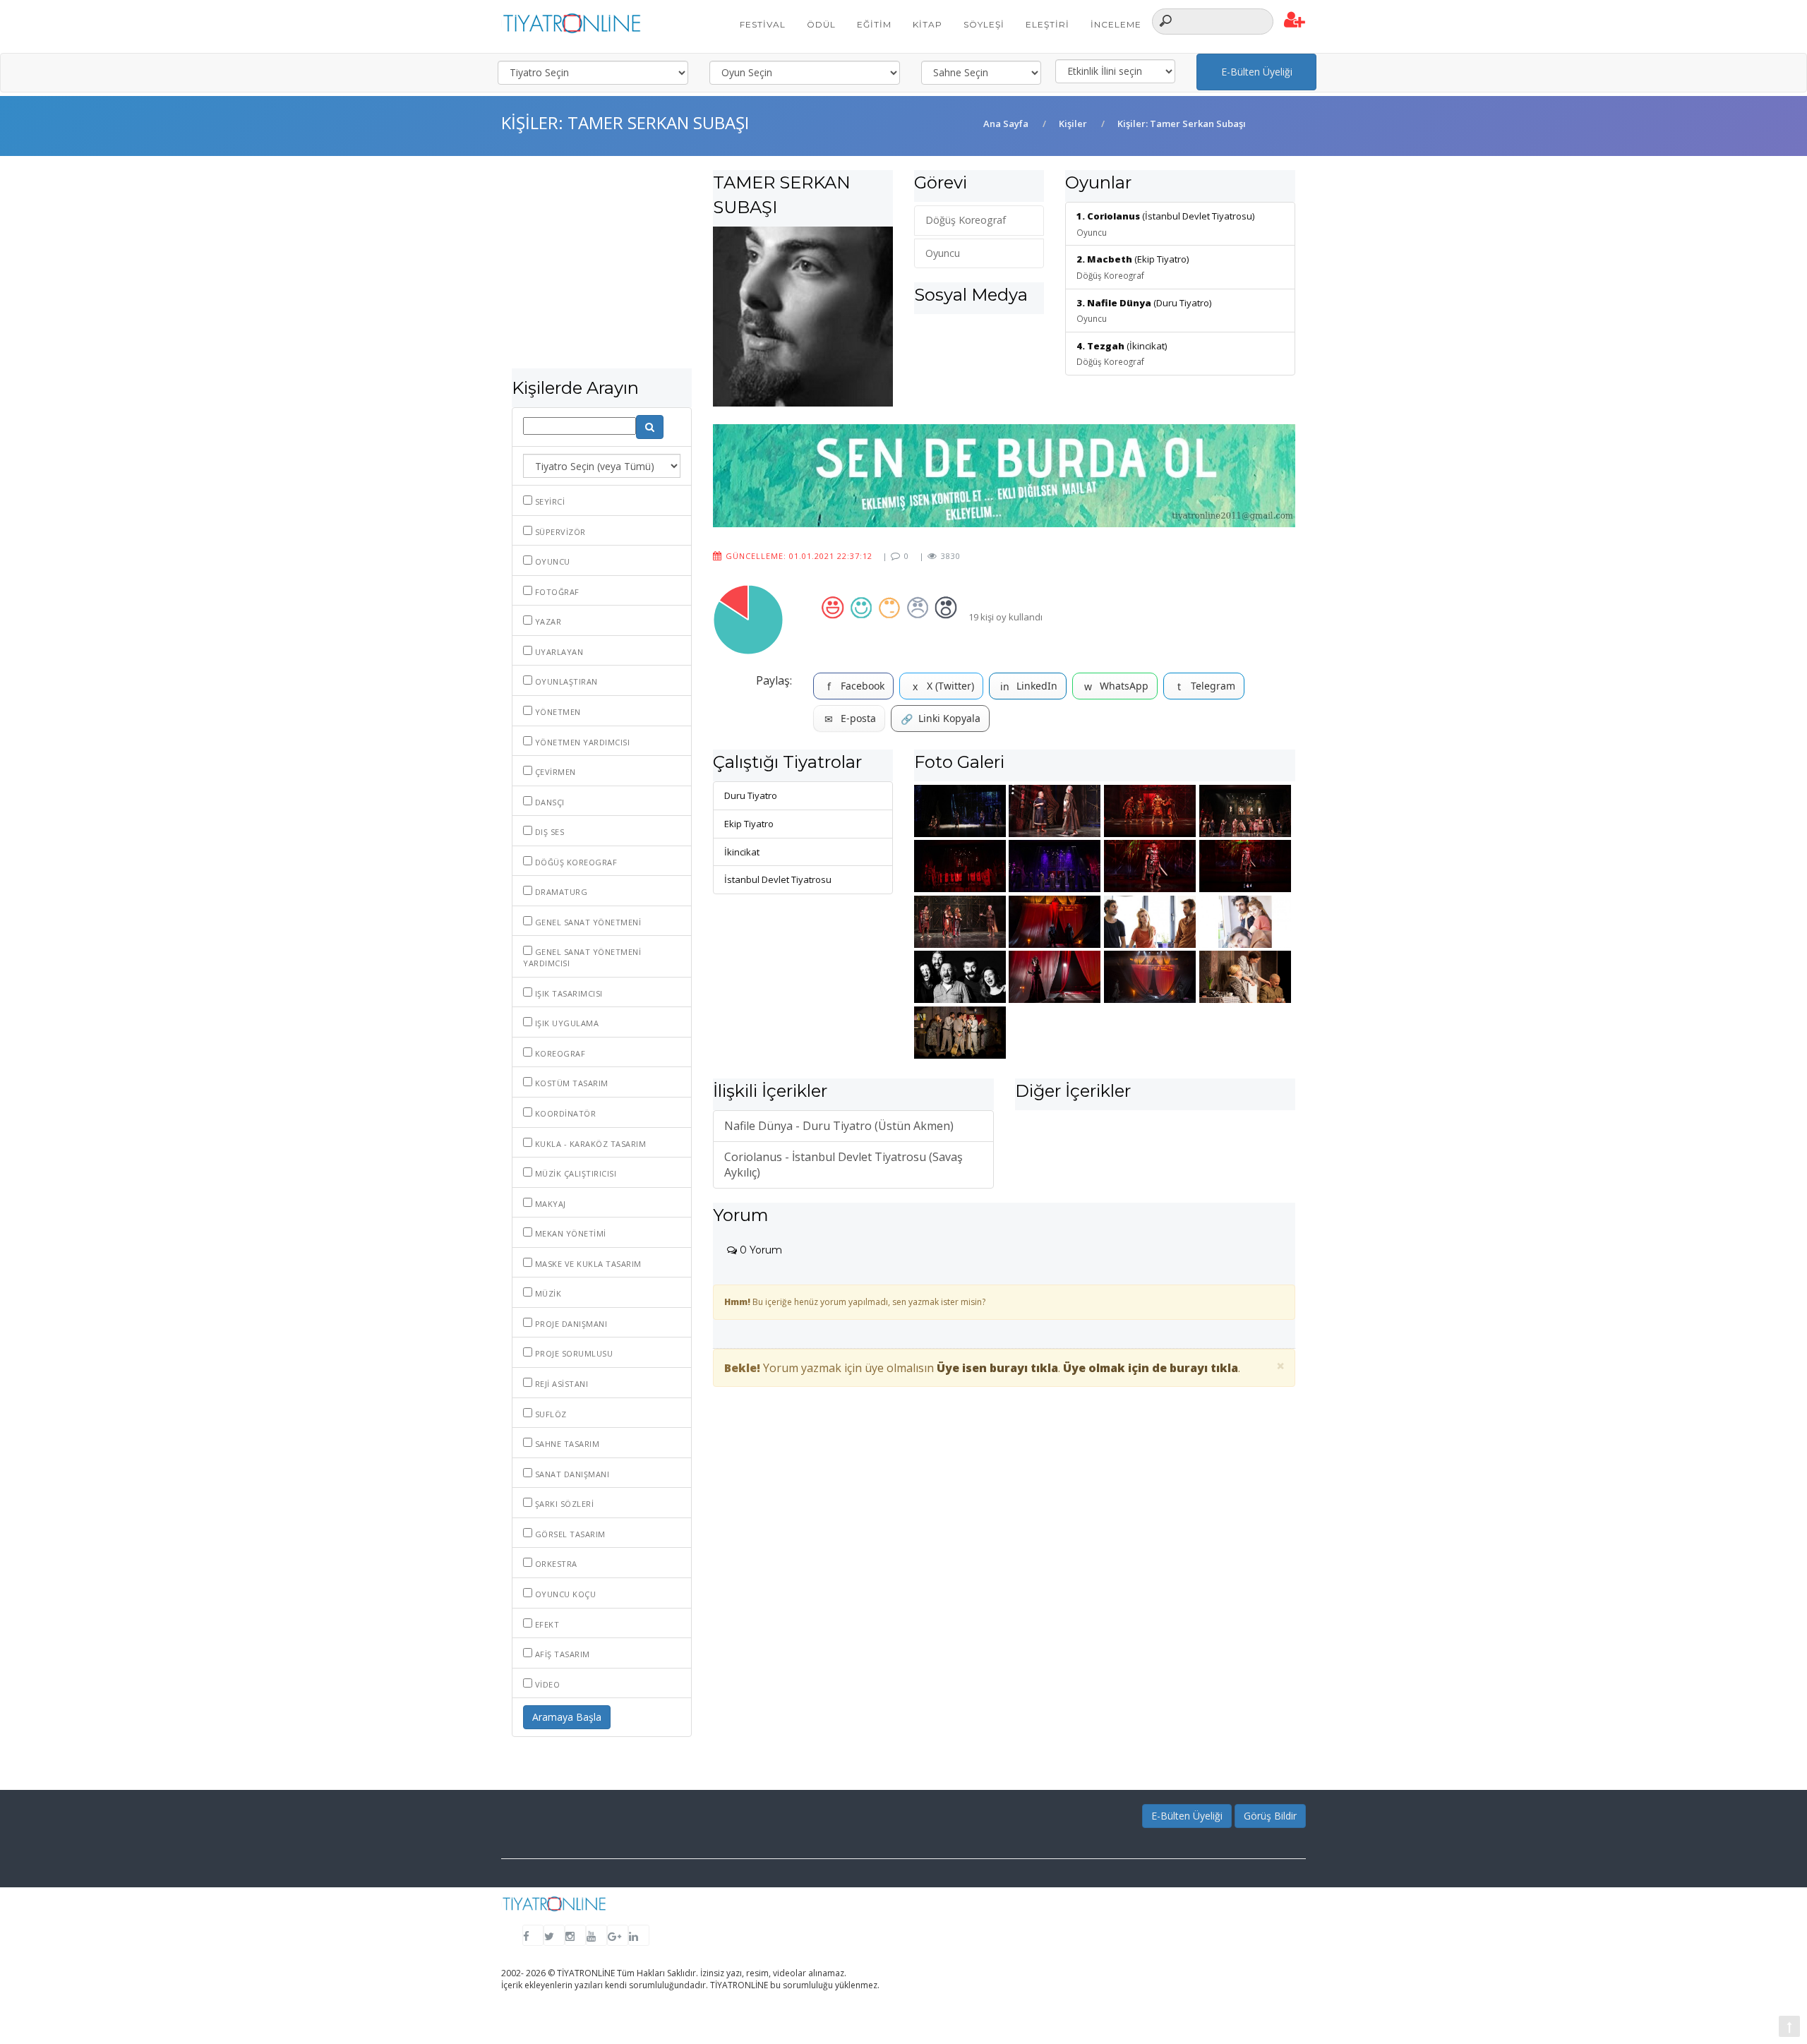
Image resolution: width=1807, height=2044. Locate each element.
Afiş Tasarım (561, 1654)
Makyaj (549, 1204)
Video (546, 1684)
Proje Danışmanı (570, 1324)
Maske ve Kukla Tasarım (587, 1264)
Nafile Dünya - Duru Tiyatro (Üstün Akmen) (839, 1126)
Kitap (927, 24)
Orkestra (555, 1564)
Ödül (821, 24)
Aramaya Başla (567, 1717)
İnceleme (1116, 24)
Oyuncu (551, 561)
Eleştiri (1047, 24)
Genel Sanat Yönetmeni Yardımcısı (582, 957)
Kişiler (1073, 124)
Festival (763, 24)
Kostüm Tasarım (570, 1083)
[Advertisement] (602, 269)
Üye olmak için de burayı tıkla (1151, 1368)
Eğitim (874, 24)
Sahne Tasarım (566, 1444)
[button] (1295, 20)
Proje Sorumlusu (572, 1353)
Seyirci (548, 501)
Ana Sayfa (1006, 124)
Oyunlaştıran (565, 681)
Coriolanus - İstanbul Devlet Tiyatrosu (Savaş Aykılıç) (844, 1165)
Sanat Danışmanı (571, 1474)
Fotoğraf (556, 592)
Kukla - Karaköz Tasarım (589, 1144)
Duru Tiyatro (751, 795)
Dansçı (548, 802)
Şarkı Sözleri (563, 1504)
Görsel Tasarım (569, 1534)
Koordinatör (564, 1113)
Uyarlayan (558, 652)
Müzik (547, 1293)
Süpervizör (559, 532)
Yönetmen (557, 712)
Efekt (546, 1624)
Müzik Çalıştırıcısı (574, 1173)
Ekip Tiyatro (749, 824)
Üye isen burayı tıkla (997, 1368)
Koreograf (559, 1053)
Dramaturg (560, 892)
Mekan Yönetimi (569, 1233)
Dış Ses (548, 832)
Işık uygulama (565, 1023)
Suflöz (550, 1414)
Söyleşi (984, 24)
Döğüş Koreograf (575, 862)
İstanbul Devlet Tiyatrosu (778, 879)
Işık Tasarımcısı (568, 993)
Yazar (547, 621)
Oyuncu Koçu (564, 1594)
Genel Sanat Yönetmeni (587, 922)
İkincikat (742, 852)
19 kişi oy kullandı (1005, 617)
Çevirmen (554, 772)
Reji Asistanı (560, 1384)
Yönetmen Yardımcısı (581, 742)
